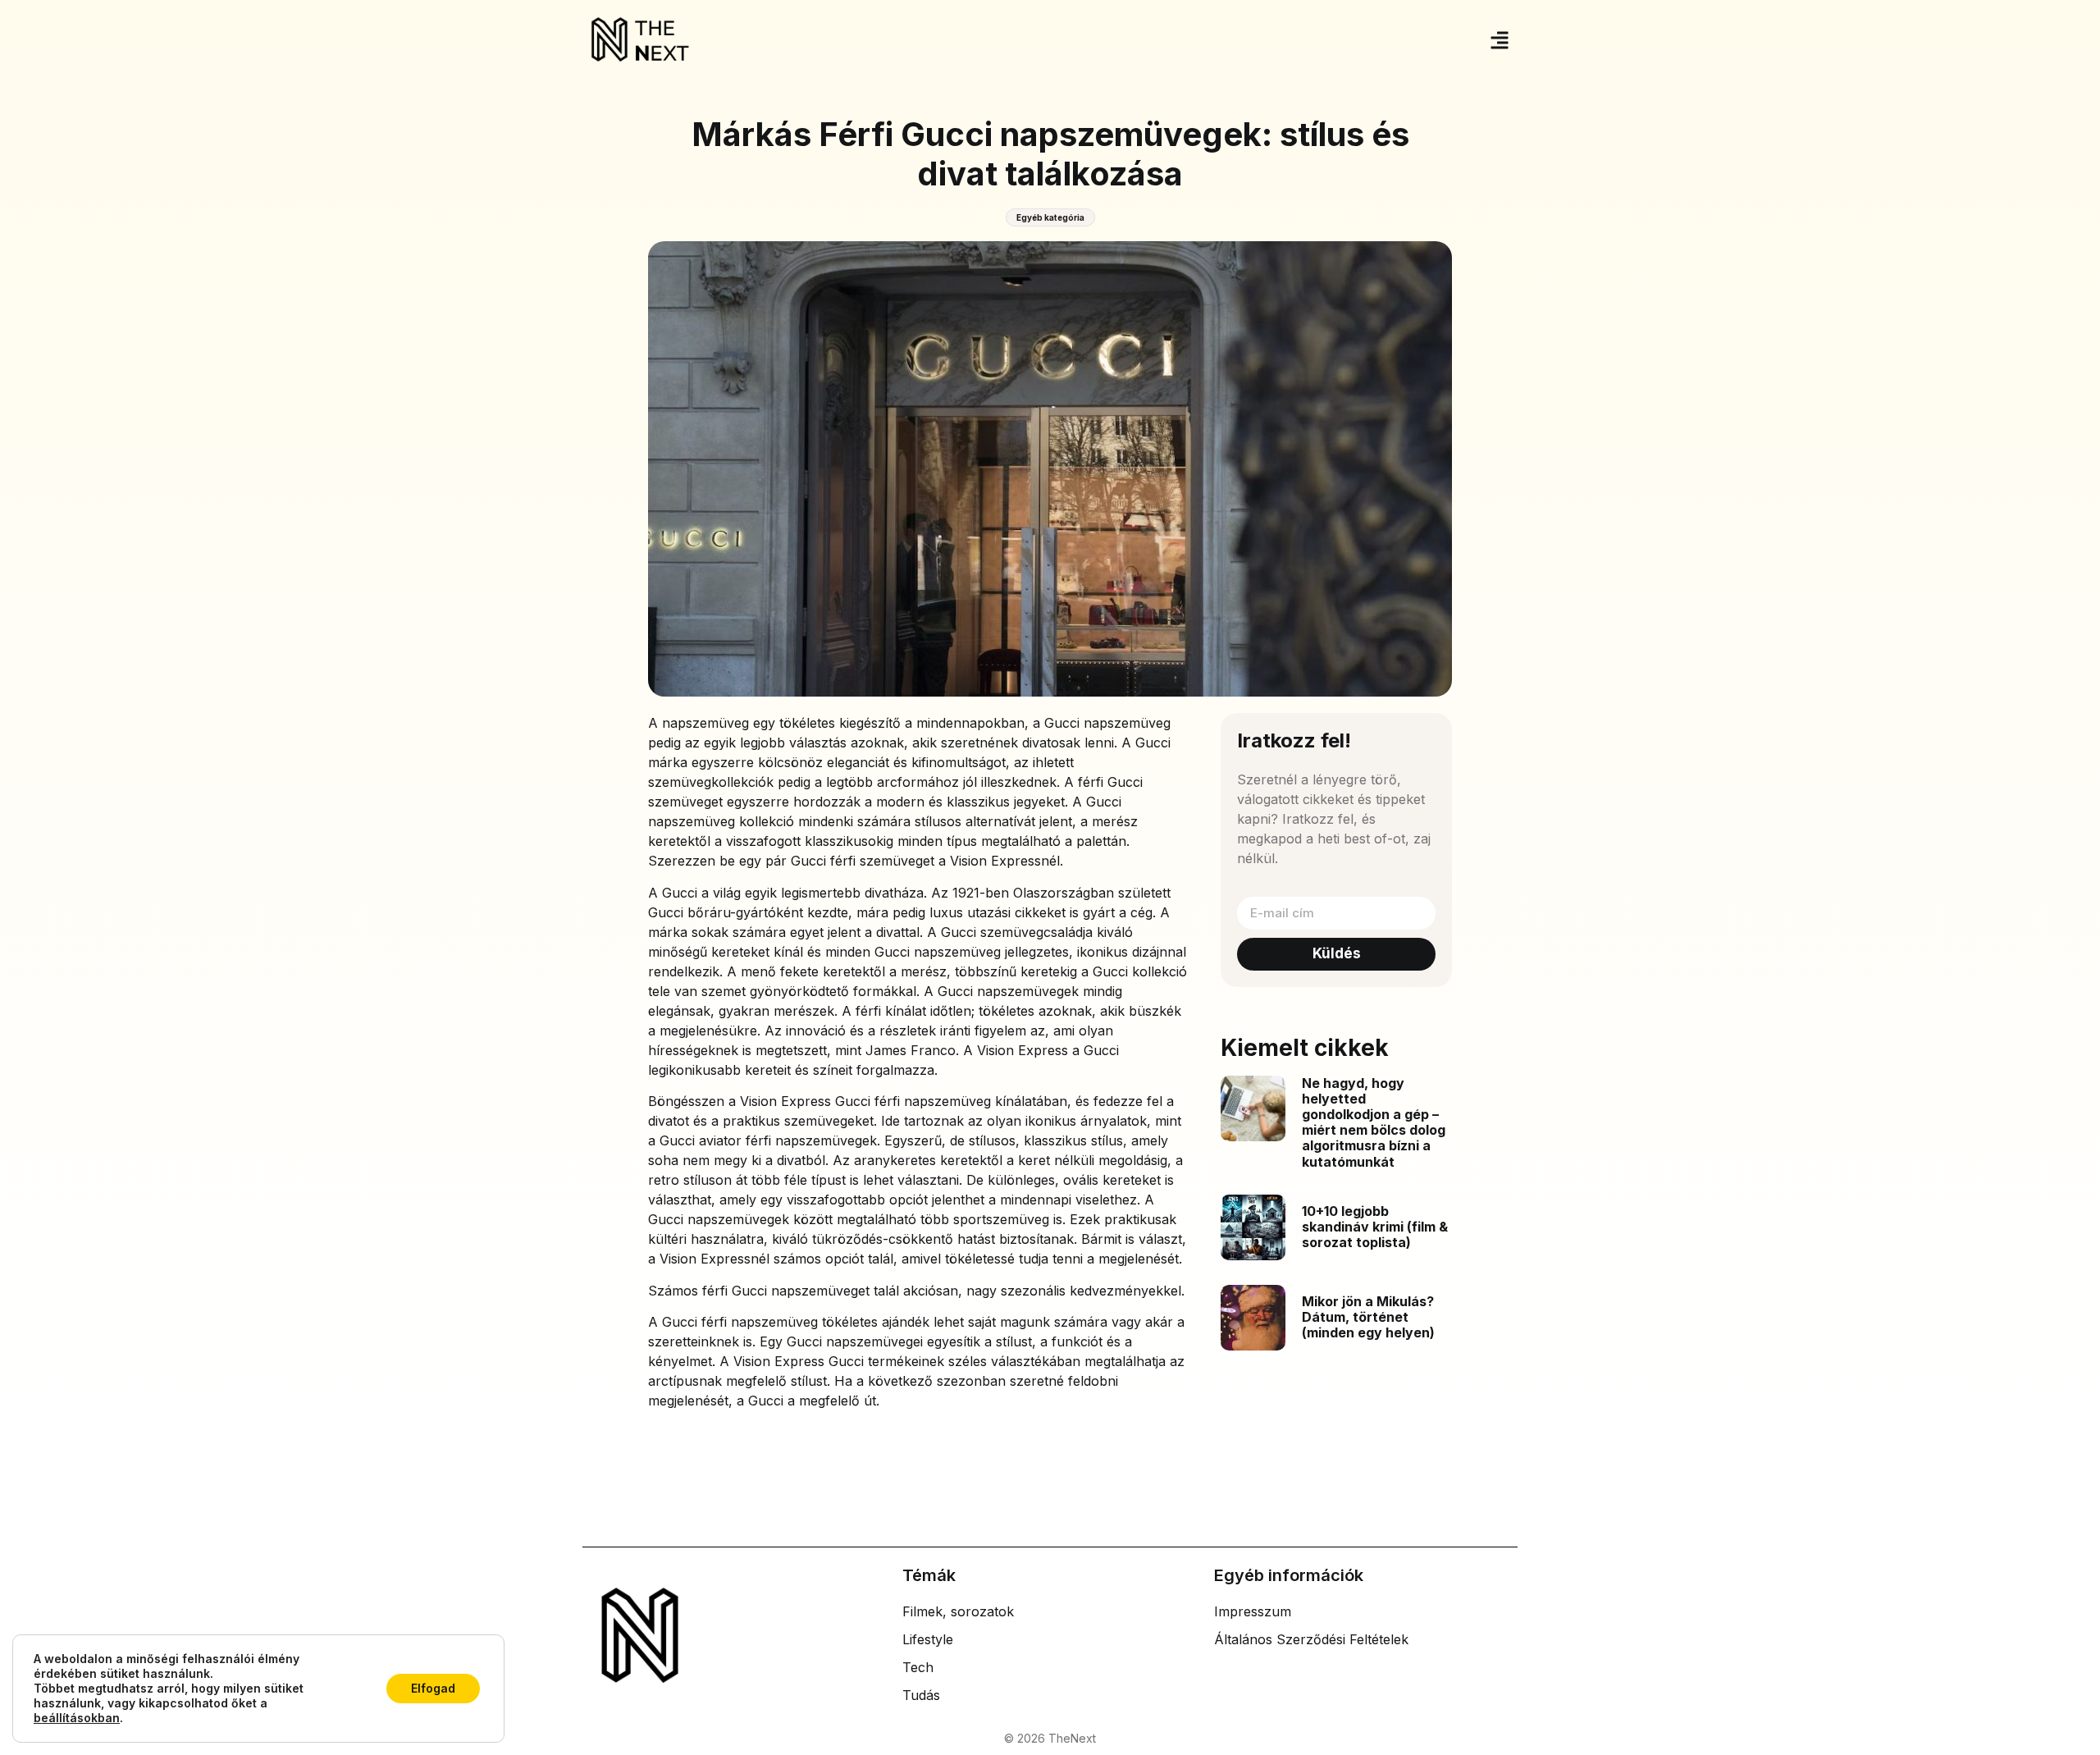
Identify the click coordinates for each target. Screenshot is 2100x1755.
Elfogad (433, 1688)
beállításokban (77, 1718)
